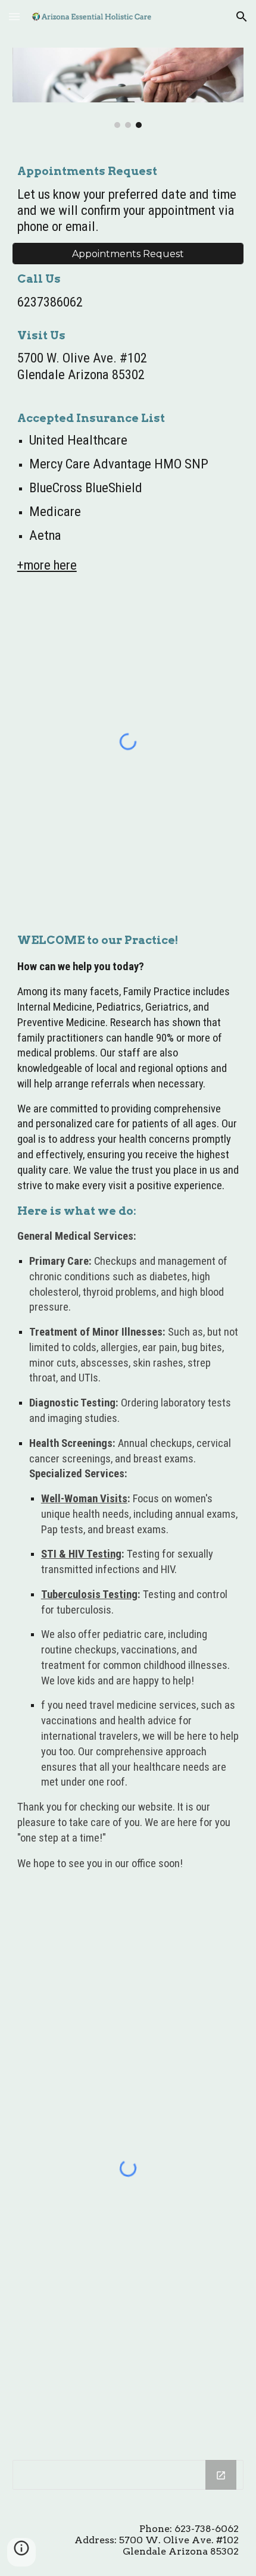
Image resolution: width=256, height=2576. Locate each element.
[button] (14, 16)
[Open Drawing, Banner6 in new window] (221, 2475)
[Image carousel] (128, 88)
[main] (128, 200)
